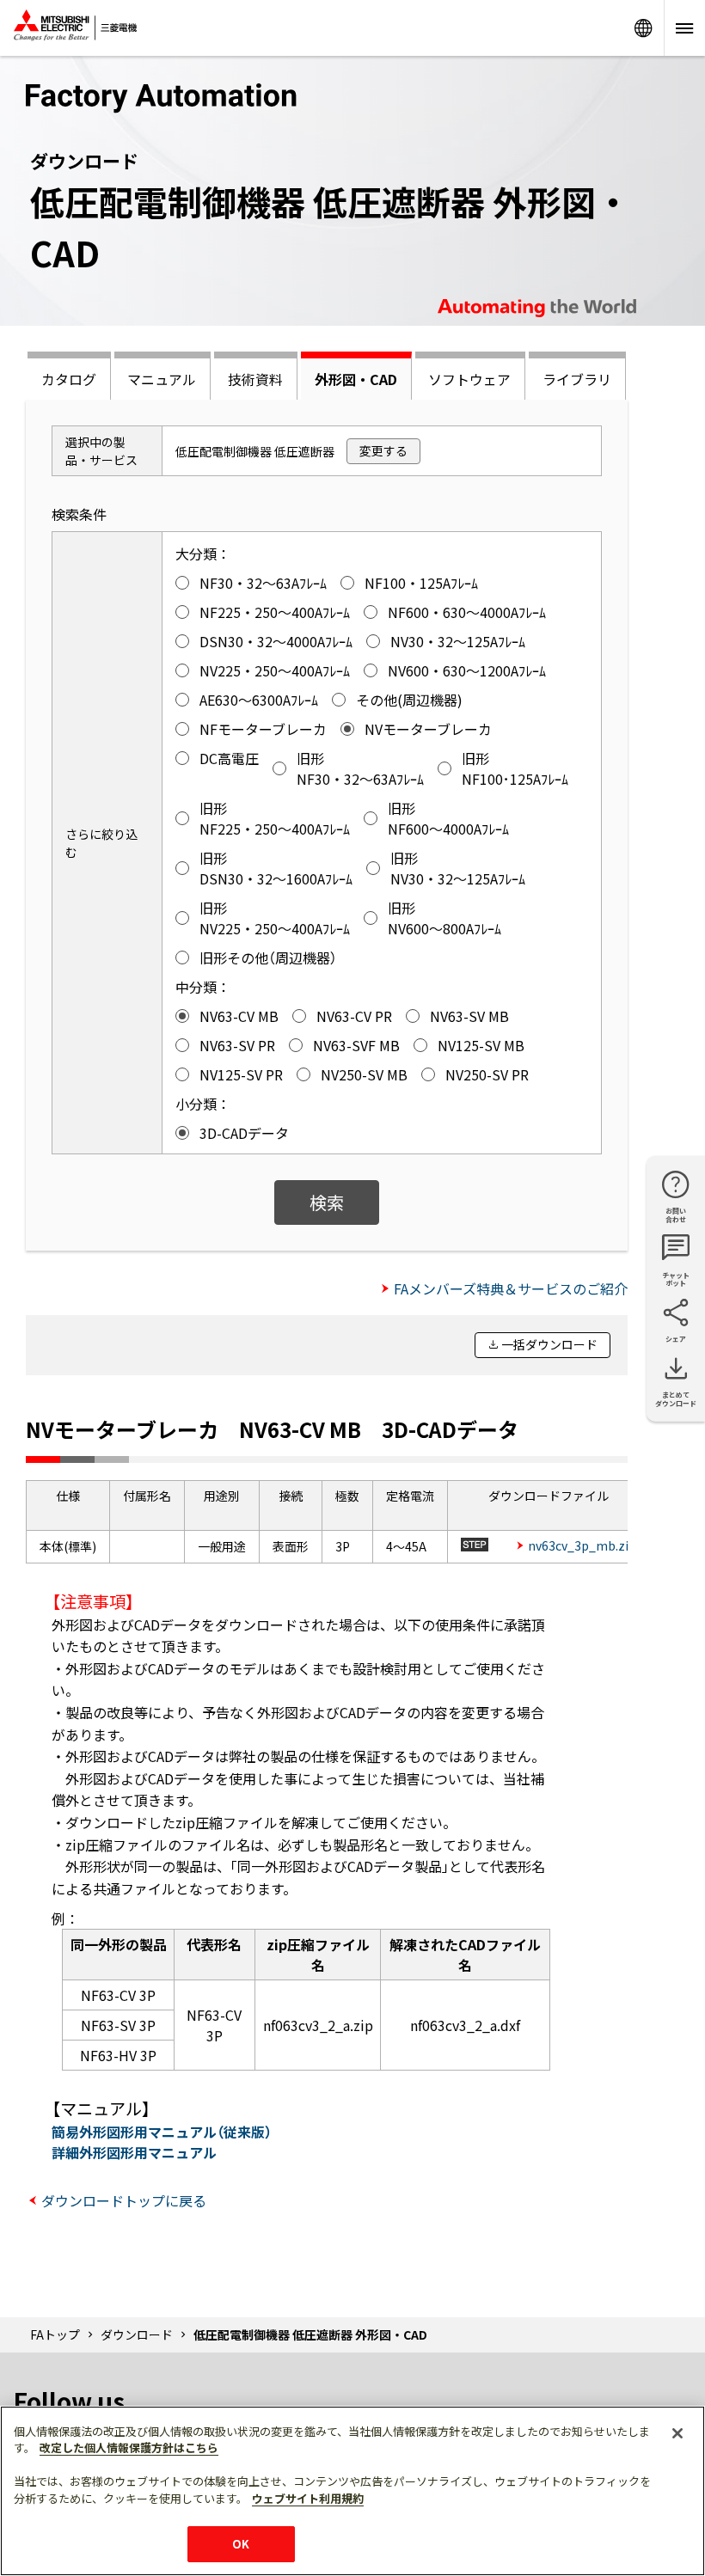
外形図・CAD (356, 379)
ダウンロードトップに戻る (124, 2200)
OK (241, 2544)
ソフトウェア (469, 379)
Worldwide (643, 28)
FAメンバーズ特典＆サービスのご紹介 (511, 1288)
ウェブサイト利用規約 (308, 2498)
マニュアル (162, 379)
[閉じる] (677, 2433)
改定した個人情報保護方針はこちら (129, 2448)
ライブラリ (577, 379)
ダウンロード (137, 2334)
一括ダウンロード (549, 1344)
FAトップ (55, 2334)
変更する (383, 450)
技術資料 (255, 379)
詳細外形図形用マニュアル (134, 2152)
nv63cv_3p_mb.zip (582, 1545)
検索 (327, 1202)
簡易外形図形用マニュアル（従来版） (162, 2132)
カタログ (69, 379)
